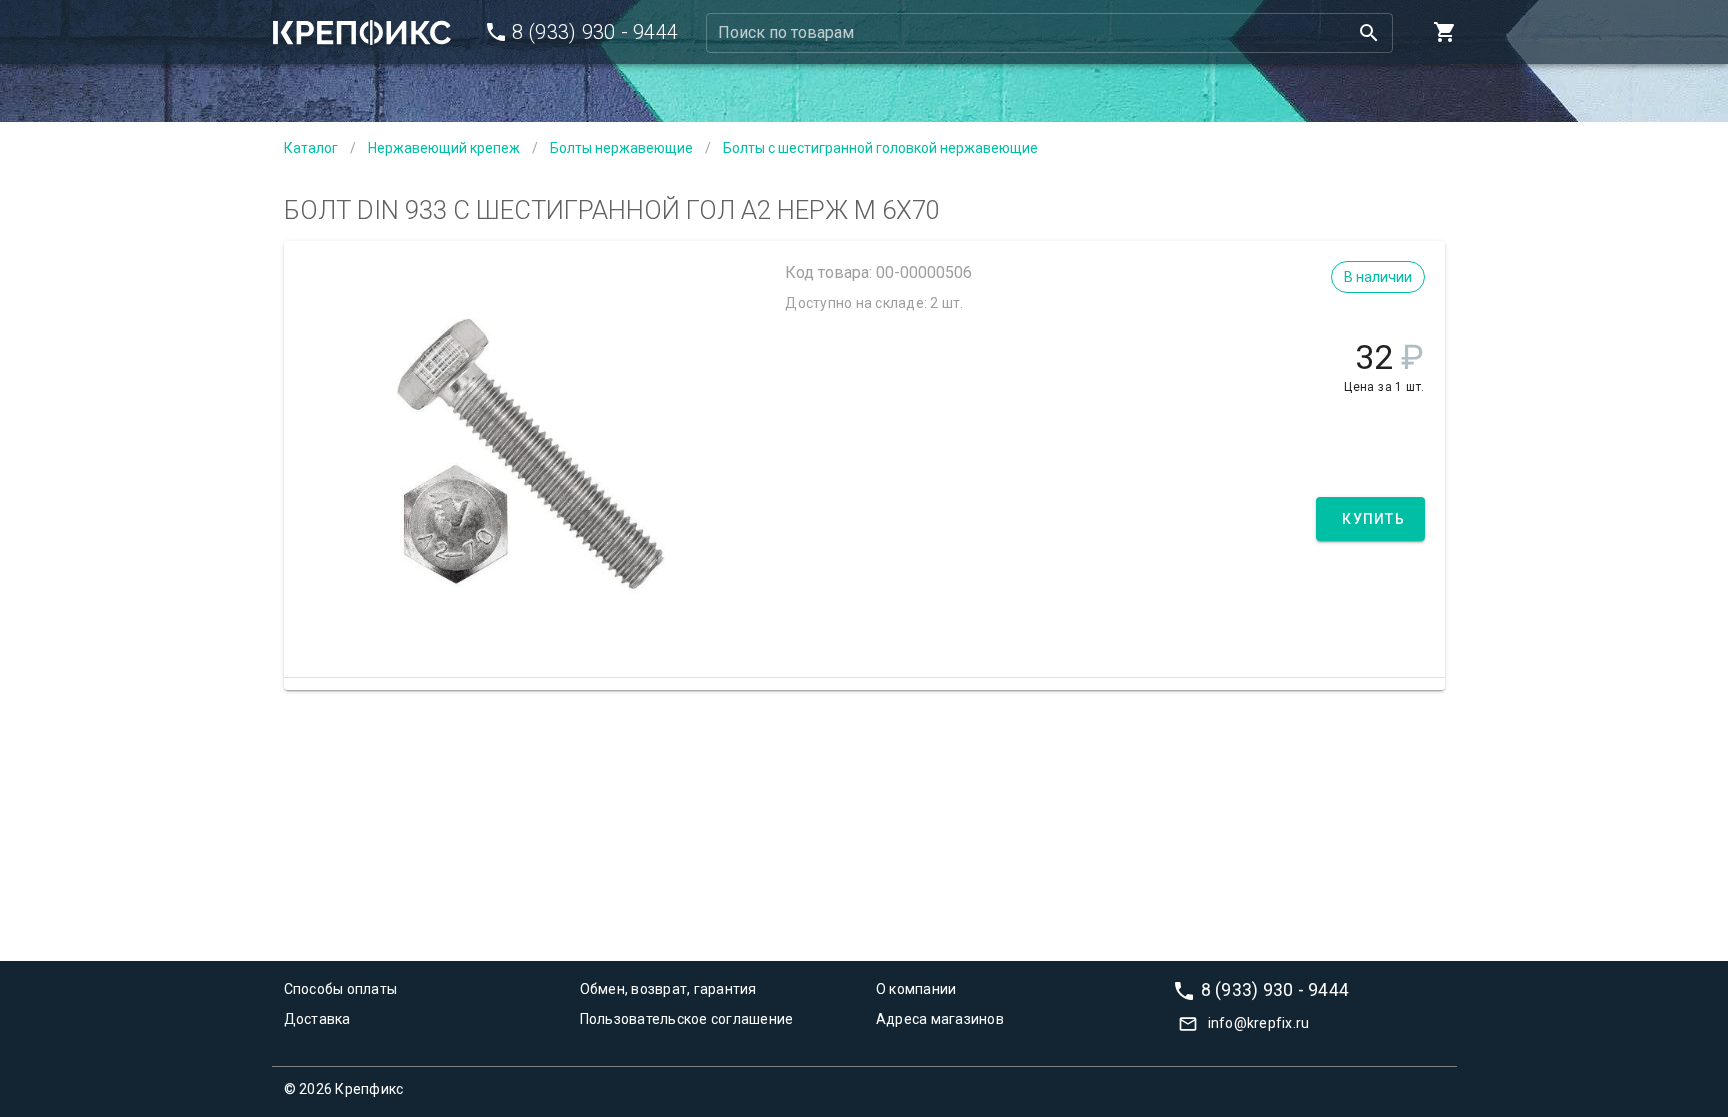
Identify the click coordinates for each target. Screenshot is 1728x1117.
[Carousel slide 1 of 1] (530, 628)
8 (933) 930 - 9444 (1275, 989)
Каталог (311, 148)
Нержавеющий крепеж (444, 148)
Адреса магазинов (940, 1019)
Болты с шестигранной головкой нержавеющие (880, 148)
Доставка (317, 1019)
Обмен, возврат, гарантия (668, 989)
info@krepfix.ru (1259, 1023)
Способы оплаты (341, 989)
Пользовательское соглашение (687, 1019)
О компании (916, 989)
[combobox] (1049, 33)
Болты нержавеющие (621, 148)
